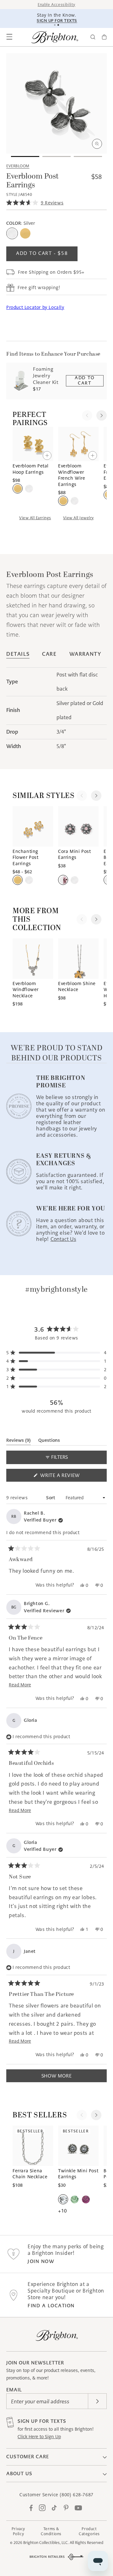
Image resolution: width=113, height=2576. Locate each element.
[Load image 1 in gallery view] (25, 156)
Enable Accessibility (56, 5)
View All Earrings (35, 518)
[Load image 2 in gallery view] (56, 156)
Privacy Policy (18, 2531)
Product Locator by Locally (35, 307)
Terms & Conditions (51, 2531)
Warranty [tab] (85, 654)
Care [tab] (49, 654)
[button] (9, 37)
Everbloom (18, 166)
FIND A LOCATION (51, 2306)
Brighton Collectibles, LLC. (46, 2543)
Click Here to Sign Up (39, 2437)
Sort (51, 1498)
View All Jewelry (78, 518)
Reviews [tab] (19, 1441)
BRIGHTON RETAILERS (47, 2557)
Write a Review (71, 1477)
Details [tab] (18, 654)
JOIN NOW (41, 2261)
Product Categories (89, 2531)
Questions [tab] (49, 1441)
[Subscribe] (97, 2401)
